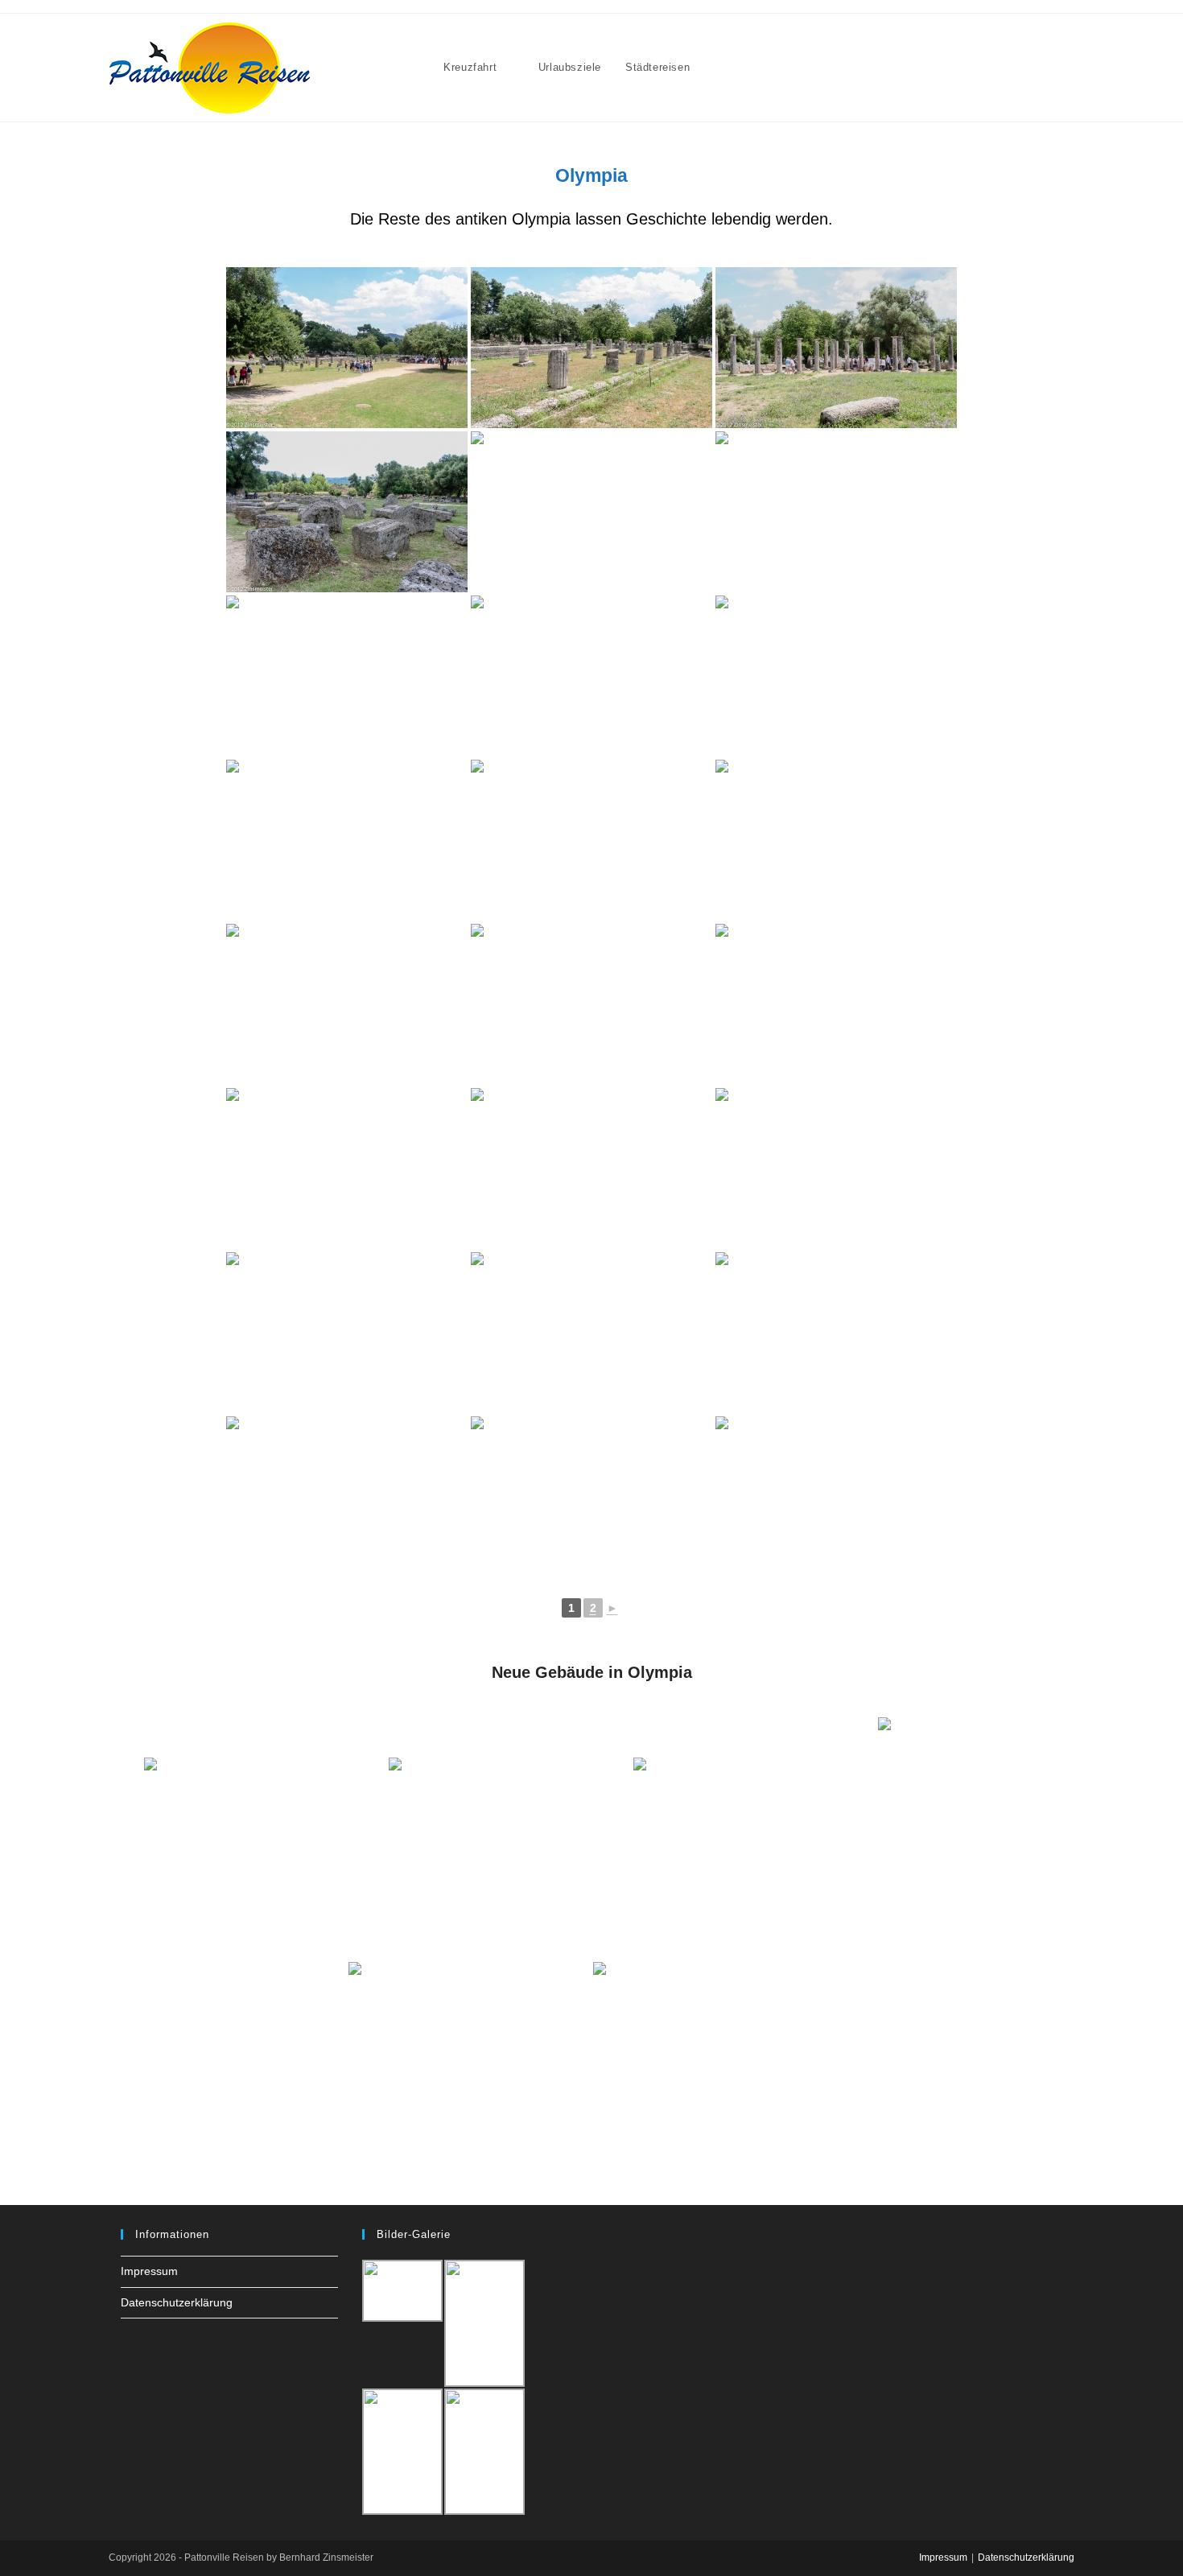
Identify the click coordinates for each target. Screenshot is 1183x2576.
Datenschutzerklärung (177, 2302)
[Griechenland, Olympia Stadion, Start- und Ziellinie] (347, 1168)
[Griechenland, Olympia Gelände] (347, 512)
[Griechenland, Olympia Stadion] (591, 1168)
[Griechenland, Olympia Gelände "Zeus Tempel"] (836, 512)
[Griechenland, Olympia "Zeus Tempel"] (591, 512)
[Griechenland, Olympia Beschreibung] (591, 1333)
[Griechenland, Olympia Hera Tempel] (347, 1497)
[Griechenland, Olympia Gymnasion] (591, 348)
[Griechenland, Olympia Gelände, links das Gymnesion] (347, 348)
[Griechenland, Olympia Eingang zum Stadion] (836, 1004)
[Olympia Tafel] (754, 1838)
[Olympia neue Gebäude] (265, 1838)
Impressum (149, 2271)
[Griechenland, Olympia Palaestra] (836, 348)
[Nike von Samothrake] (958, 1838)
